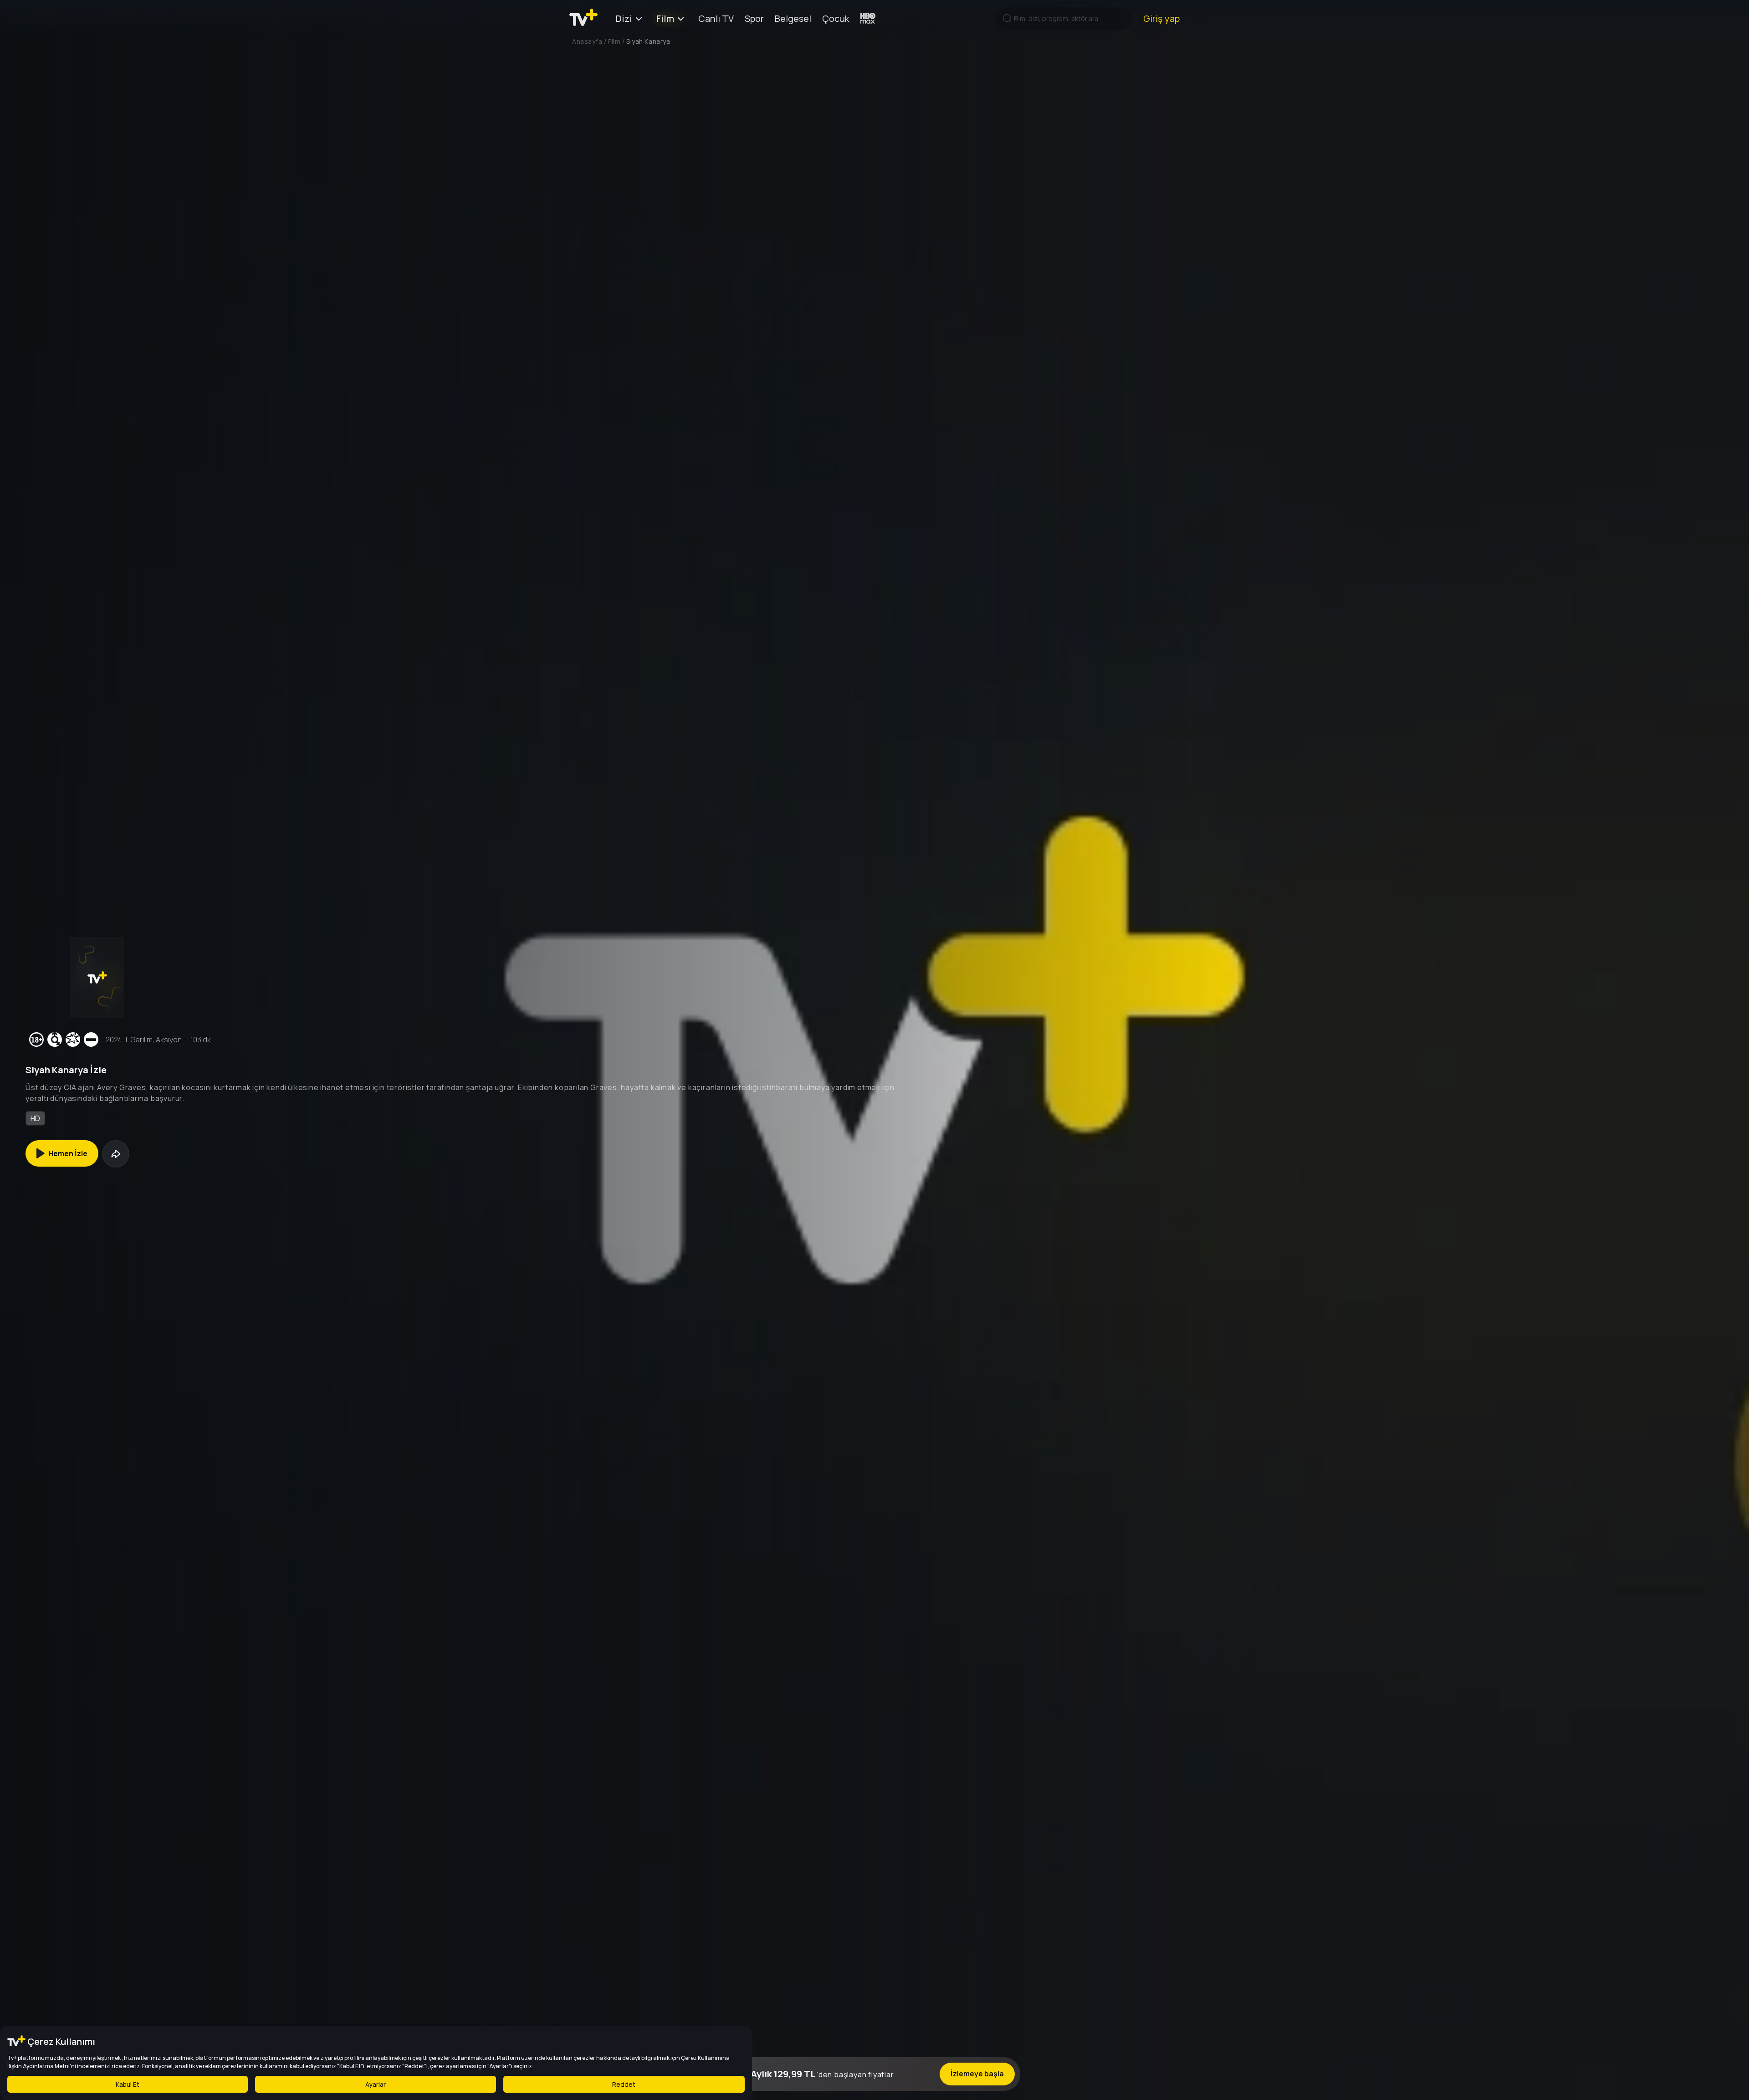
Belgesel (793, 18)
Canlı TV (716, 18)
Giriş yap (1161, 18)
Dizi (624, 18)
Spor (754, 18)
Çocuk (836, 18)
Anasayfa (587, 41)
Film (665, 18)
